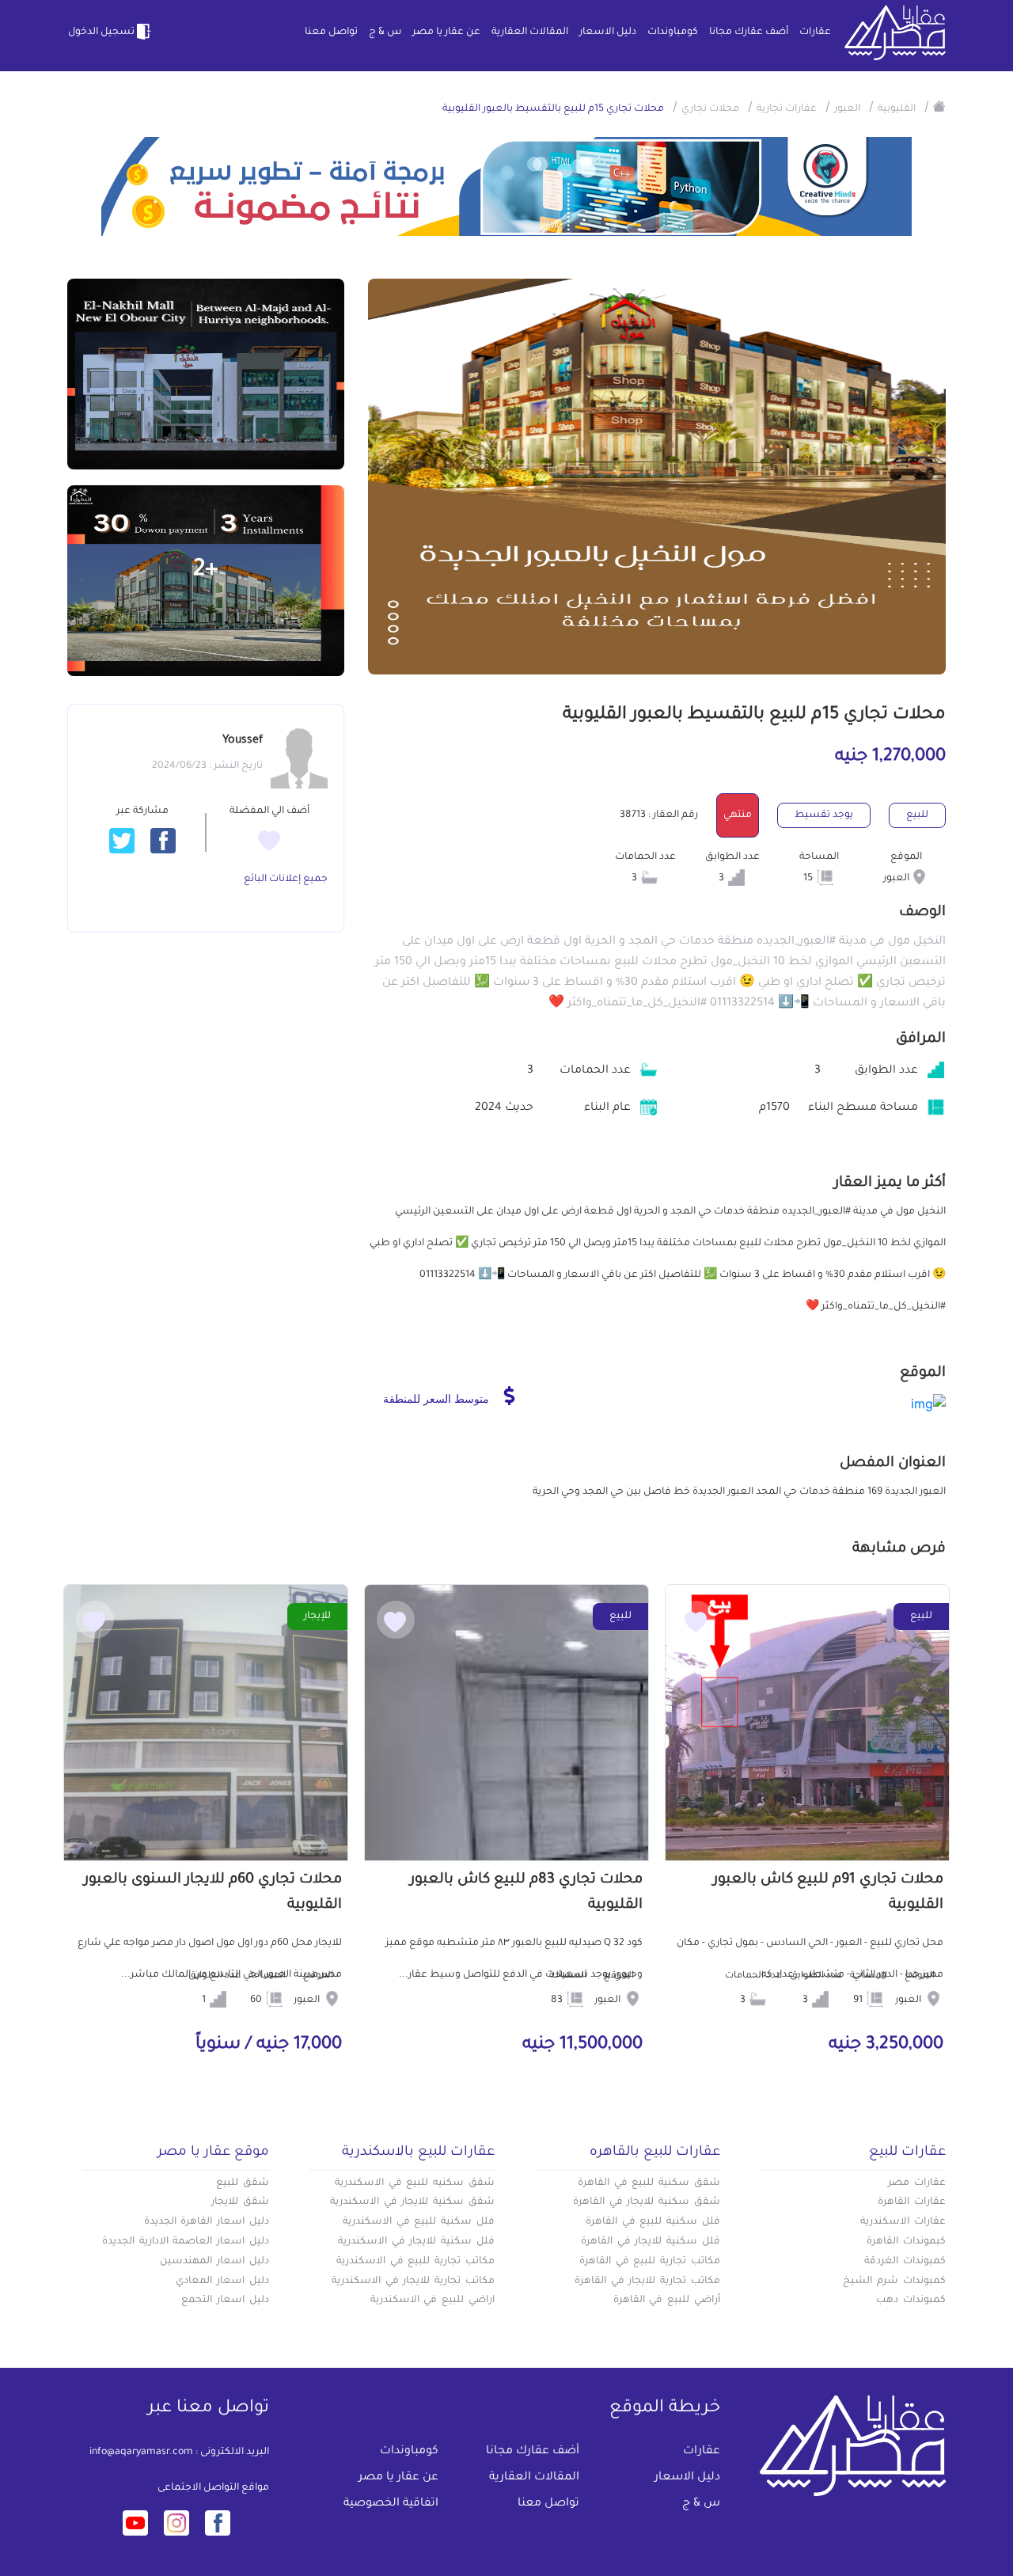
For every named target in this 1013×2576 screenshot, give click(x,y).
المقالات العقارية (530, 32)
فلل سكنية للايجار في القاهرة (651, 2242)
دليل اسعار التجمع (225, 2301)
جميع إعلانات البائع (286, 880)
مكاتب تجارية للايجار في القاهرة (647, 2282)
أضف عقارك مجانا (749, 32)
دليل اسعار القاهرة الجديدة (207, 2222)
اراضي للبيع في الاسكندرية (433, 2301)
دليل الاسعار (608, 32)
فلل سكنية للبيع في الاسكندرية (419, 2222)
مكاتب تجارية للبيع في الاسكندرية (415, 2262)
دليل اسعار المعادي (222, 2282)
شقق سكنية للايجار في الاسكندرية (412, 2202)
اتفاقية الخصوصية (391, 2504)
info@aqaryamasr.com (141, 2453)
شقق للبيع (243, 2183)
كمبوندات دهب (911, 2301)
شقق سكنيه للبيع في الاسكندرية (415, 2183)
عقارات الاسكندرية (903, 2222)
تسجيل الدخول (101, 32)
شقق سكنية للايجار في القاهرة (647, 2202)
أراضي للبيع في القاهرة (667, 2301)
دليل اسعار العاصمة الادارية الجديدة (186, 2242)
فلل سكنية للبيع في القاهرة (653, 2222)
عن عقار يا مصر (446, 32)
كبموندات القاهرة (906, 2242)
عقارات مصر (917, 2183)
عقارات (815, 32)
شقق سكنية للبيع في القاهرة (649, 2183)
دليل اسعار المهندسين (214, 2262)
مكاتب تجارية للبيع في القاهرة (650, 2262)
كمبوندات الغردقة (905, 2262)
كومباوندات (673, 32)
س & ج (385, 32)
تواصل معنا (331, 32)
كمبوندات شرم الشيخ (894, 2282)
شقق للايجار (240, 2202)
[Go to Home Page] (939, 106)
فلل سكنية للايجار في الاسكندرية (416, 2242)
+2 (206, 571)
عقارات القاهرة (912, 2202)
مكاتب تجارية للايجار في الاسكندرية (413, 2282)
